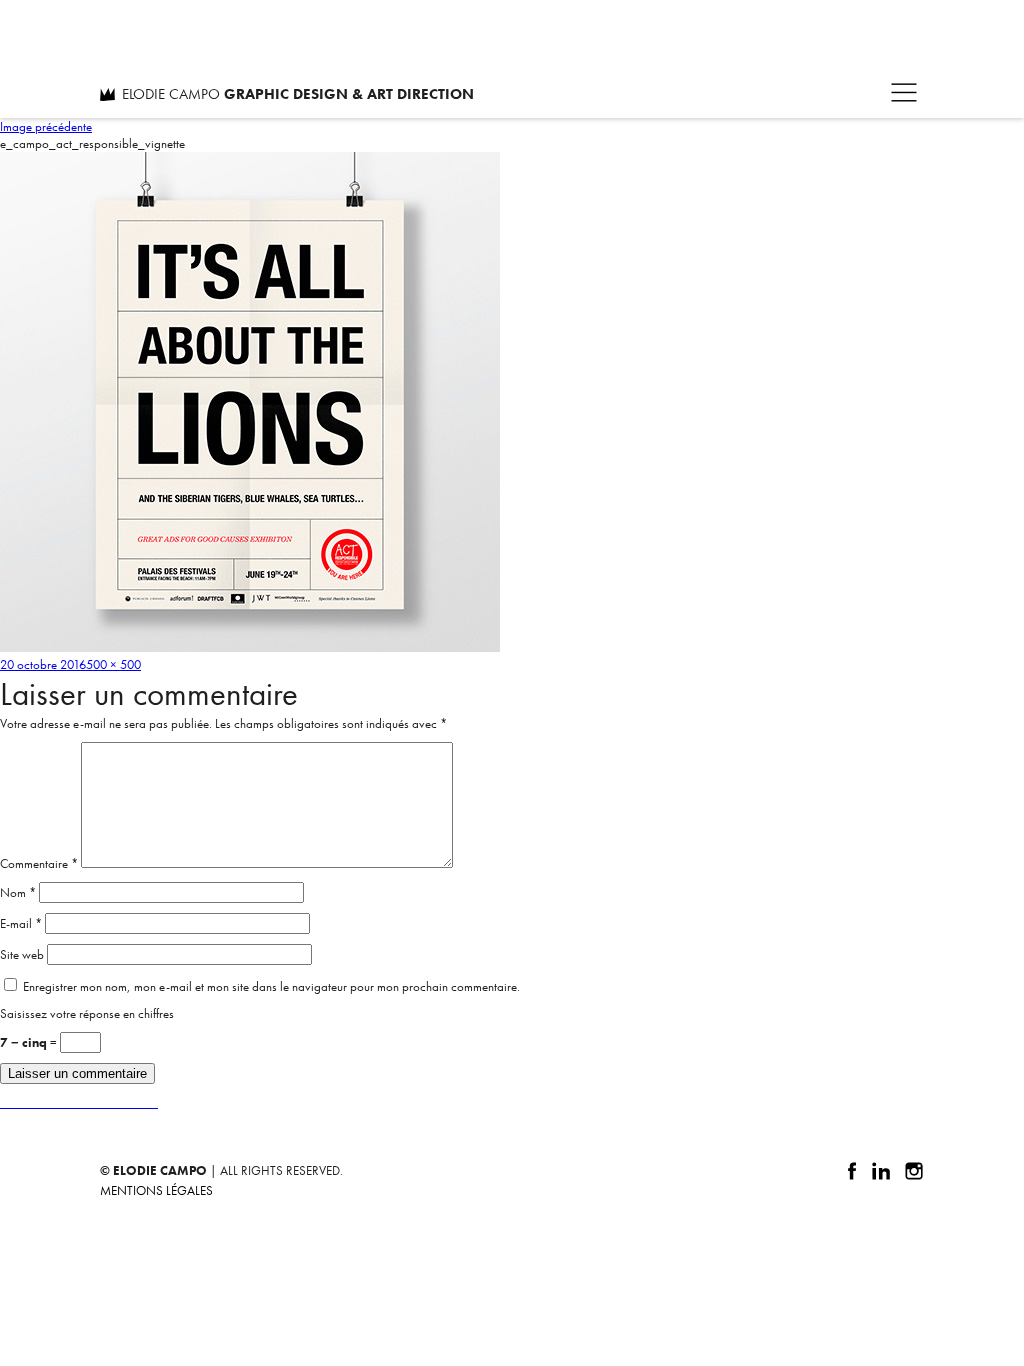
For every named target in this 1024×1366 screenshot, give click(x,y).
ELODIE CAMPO (298, 94)
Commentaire (39, 863)
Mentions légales (156, 1190)
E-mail (21, 923)
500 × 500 (113, 664)
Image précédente (46, 126)
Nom (18, 892)
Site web (22, 954)
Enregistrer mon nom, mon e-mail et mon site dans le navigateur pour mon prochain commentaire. (271, 986)
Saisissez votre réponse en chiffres (87, 1013)
